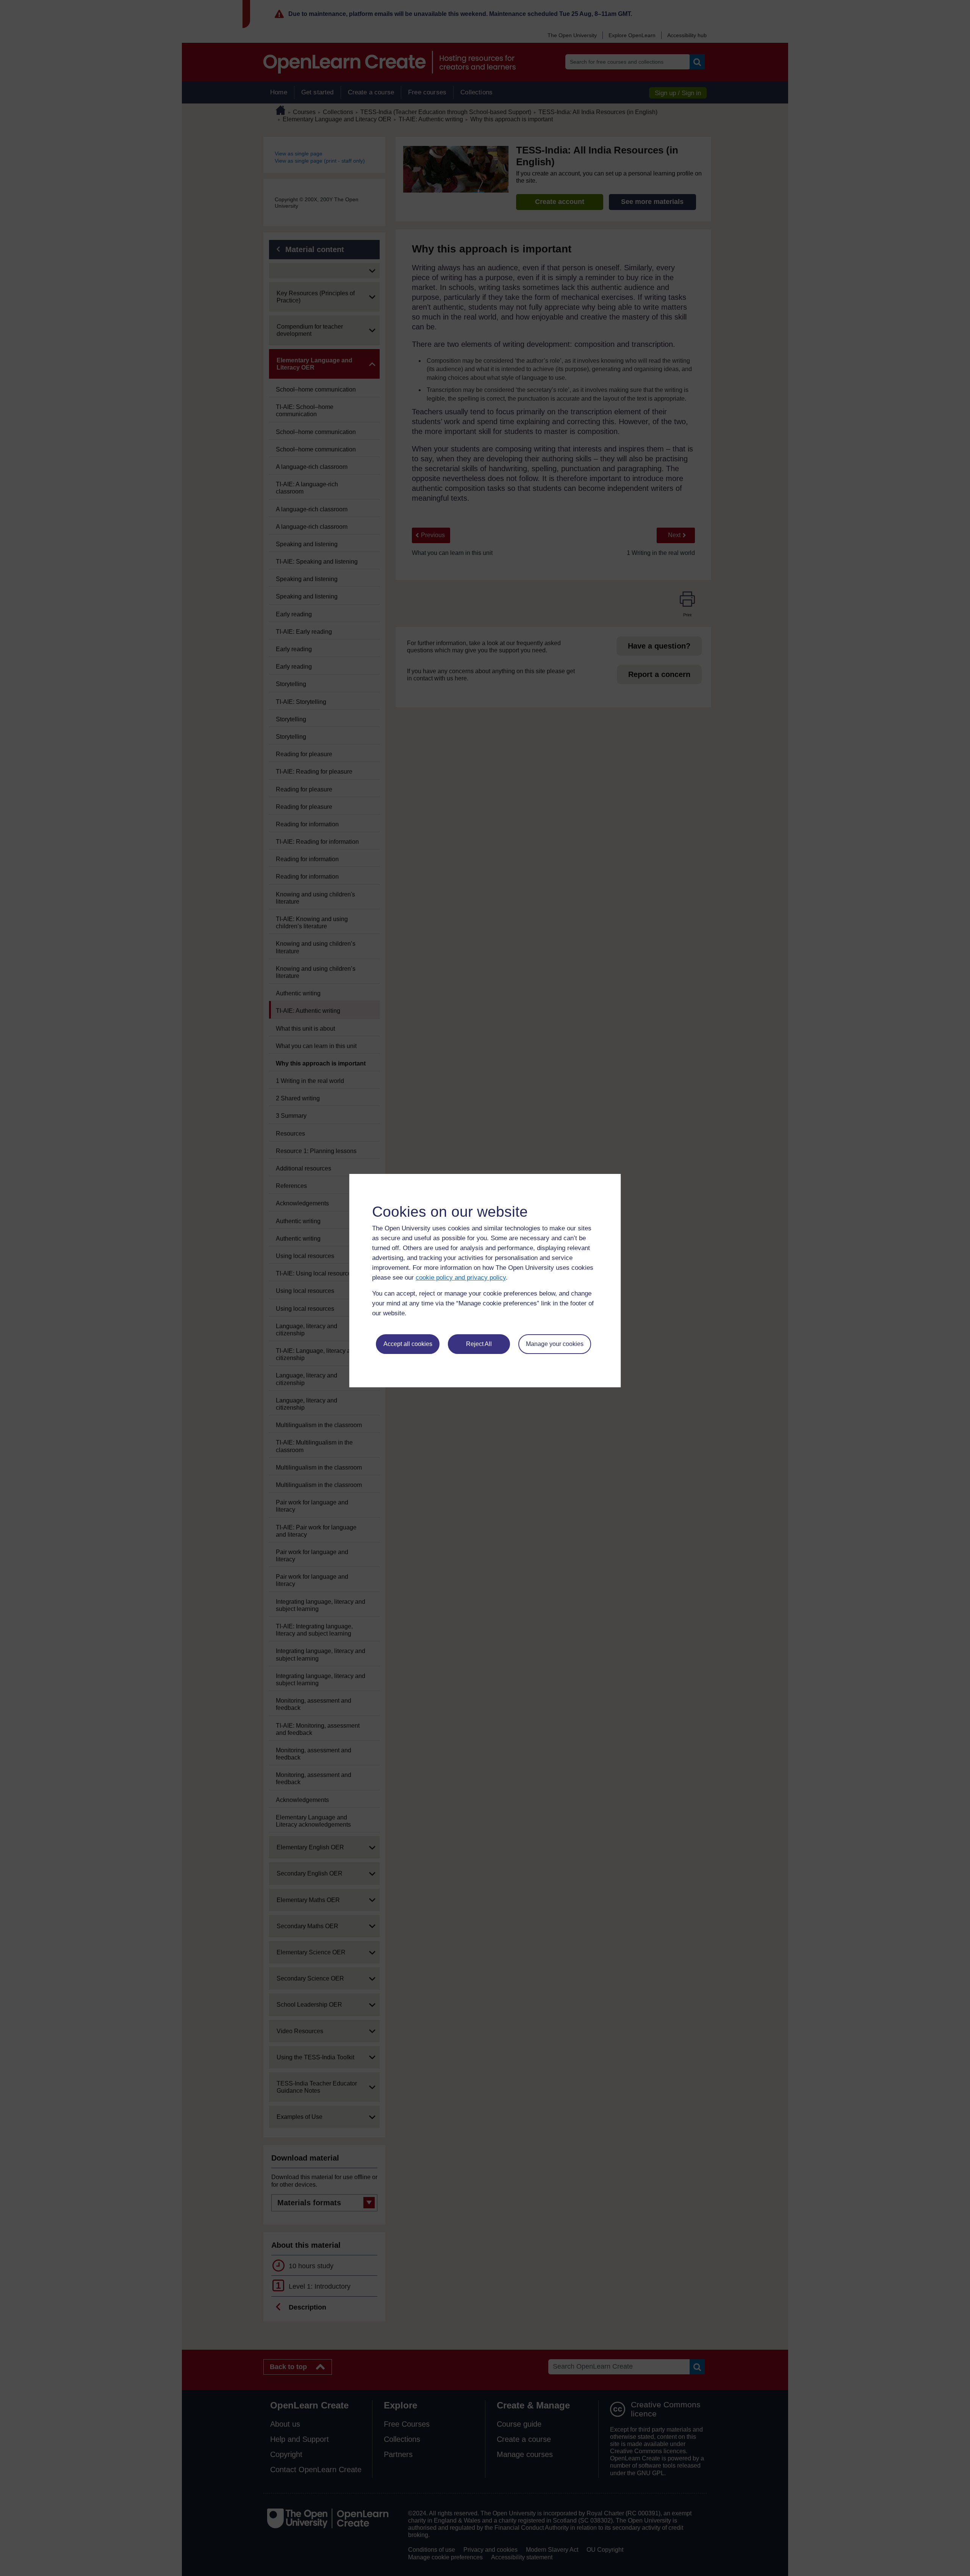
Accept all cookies (408, 1344)
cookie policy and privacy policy (461, 1278)
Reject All (479, 1344)
